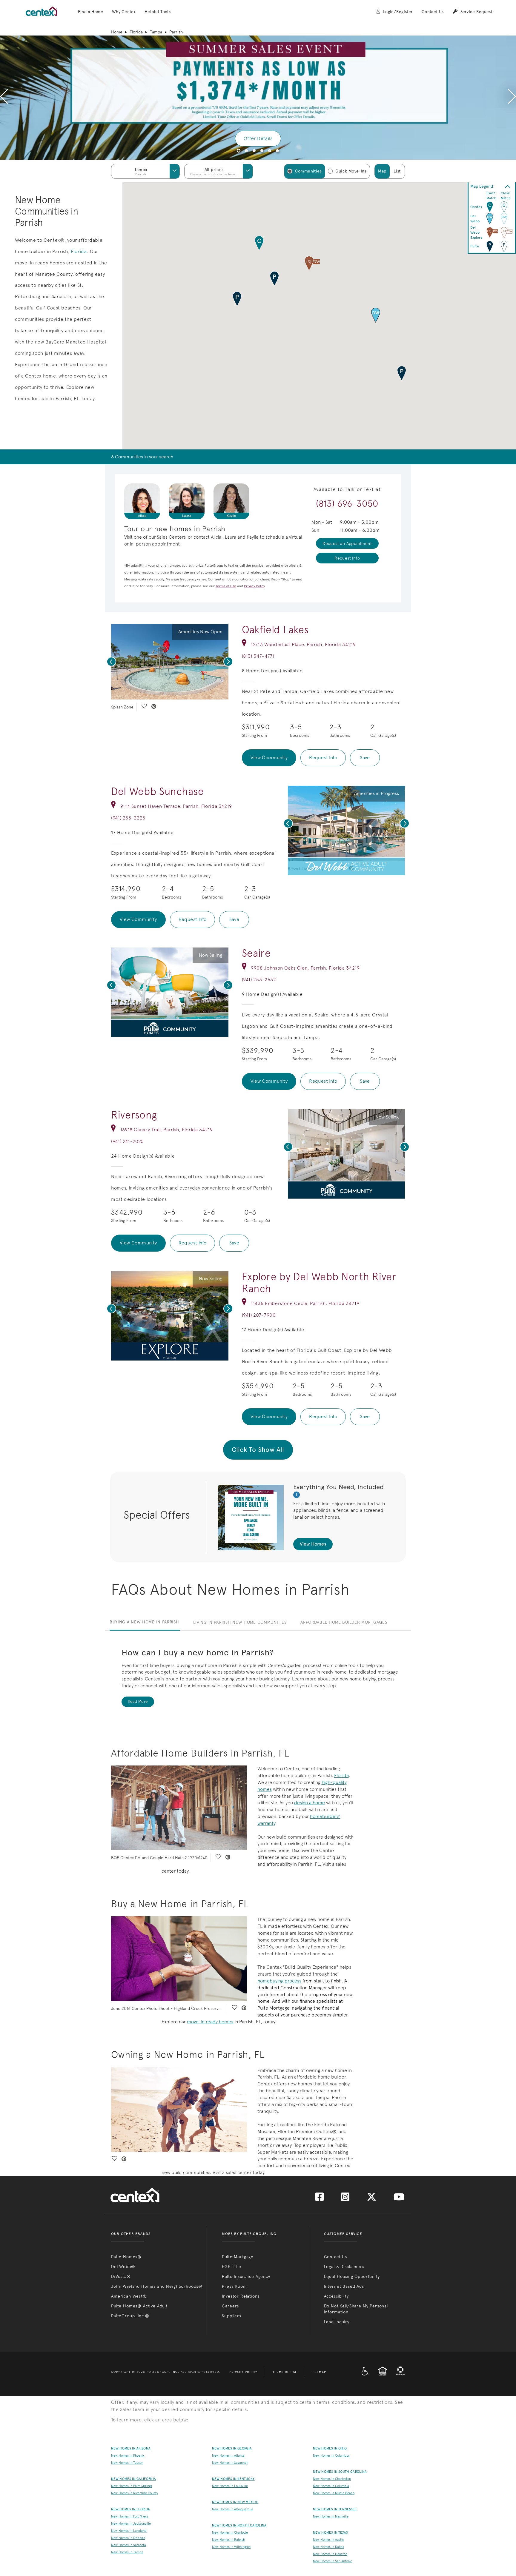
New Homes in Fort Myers (130, 2516)
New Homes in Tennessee (335, 2509)
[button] (90, 12)
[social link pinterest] (154, 707)
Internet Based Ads (344, 2286)
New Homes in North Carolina (239, 2525)
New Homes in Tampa (127, 2552)
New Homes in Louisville (230, 2486)
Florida (136, 32)
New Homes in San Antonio (333, 2561)
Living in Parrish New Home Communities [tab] (240, 1622)
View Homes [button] (313, 1544)
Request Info (323, 758)
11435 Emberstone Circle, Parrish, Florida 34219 (305, 1303)
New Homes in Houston (330, 2554)
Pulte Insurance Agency (246, 2276)
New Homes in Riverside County (135, 2493)
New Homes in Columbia (331, 2486)
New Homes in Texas (331, 2533)
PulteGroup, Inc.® (130, 2316)
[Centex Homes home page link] (42, 11)
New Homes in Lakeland (129, 2531)
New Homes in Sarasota (129, 2545)
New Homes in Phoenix (128, 2456)
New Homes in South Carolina (340, 2472)
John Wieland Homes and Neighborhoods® (157, 2286)
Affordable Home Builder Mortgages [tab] (344, 1622)
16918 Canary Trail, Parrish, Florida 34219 (167, 1130)
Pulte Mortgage (238, 2257)
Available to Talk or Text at (347, 489)
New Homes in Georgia (232, 2448)
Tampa (156, 32)
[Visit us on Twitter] (371, 2199)
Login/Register (398, 12)
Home (117, 32)
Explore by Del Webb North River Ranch (319, 1282)
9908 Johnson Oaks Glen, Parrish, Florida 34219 (305, 968)
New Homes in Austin (328, 2540)
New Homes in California (133, 2479)
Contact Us (433, 12)
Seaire (256, 953)
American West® (129, 2296)
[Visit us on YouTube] (399, 2199)
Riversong (134, 1115)
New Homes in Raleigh (228, 2540)
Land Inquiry (337, 2322)
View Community (269, 758)
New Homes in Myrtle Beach (334, 2493)
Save (365, 758)
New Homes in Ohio (330, 2448)
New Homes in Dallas (328, 2547)
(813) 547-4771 (258, 656)
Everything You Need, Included (338, 1487)
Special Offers (157, 1515)
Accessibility (336, 2296)
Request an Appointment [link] (347, 543)
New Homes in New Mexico (235, 2502)
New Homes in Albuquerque (233, 2509)
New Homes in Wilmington (231, 2547)
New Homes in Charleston (332, 2479)
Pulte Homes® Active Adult (139, 2306)
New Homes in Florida (130, 2509)
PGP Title (232, 2267)
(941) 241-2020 (128, 1141)
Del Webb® (123, 2267)
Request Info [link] (347, 558)
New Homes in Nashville (331, 2516)
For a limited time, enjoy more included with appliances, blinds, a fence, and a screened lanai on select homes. (339, 1510)
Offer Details (258, 138)
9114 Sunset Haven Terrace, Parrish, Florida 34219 (176, 806)
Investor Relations (241, 2296)
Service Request (476, 12)
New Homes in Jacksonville (131, 2524)
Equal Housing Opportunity (352, 2276)
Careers (230, 2306)
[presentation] (4, 98)
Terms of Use (285, 2372)
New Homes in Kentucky (233, 2479)
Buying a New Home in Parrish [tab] (144, 1622)
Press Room (234, 2286)
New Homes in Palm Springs (132, 2486)
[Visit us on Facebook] (320, 2199)
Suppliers (232, 2316)
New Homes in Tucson (127, 2463)
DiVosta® (121, 2276)
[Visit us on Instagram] (345, 2199)
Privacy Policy (243, 2372)
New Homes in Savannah (230, 2463)
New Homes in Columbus (331, 2456)
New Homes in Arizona (131, 2448)
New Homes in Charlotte (230, 2533)
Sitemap (319, 2372)
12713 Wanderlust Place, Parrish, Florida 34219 (303, 644)
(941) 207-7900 (259, 1315)
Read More (138, 1701)
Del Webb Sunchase (158, 791)
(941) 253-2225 (128, 818)
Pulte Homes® (126, 2257)
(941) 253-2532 (259, 980)
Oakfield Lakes (275, 630)
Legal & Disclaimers (344, 2267)
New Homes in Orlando (128, 2538)
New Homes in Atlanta (228, 2456)
